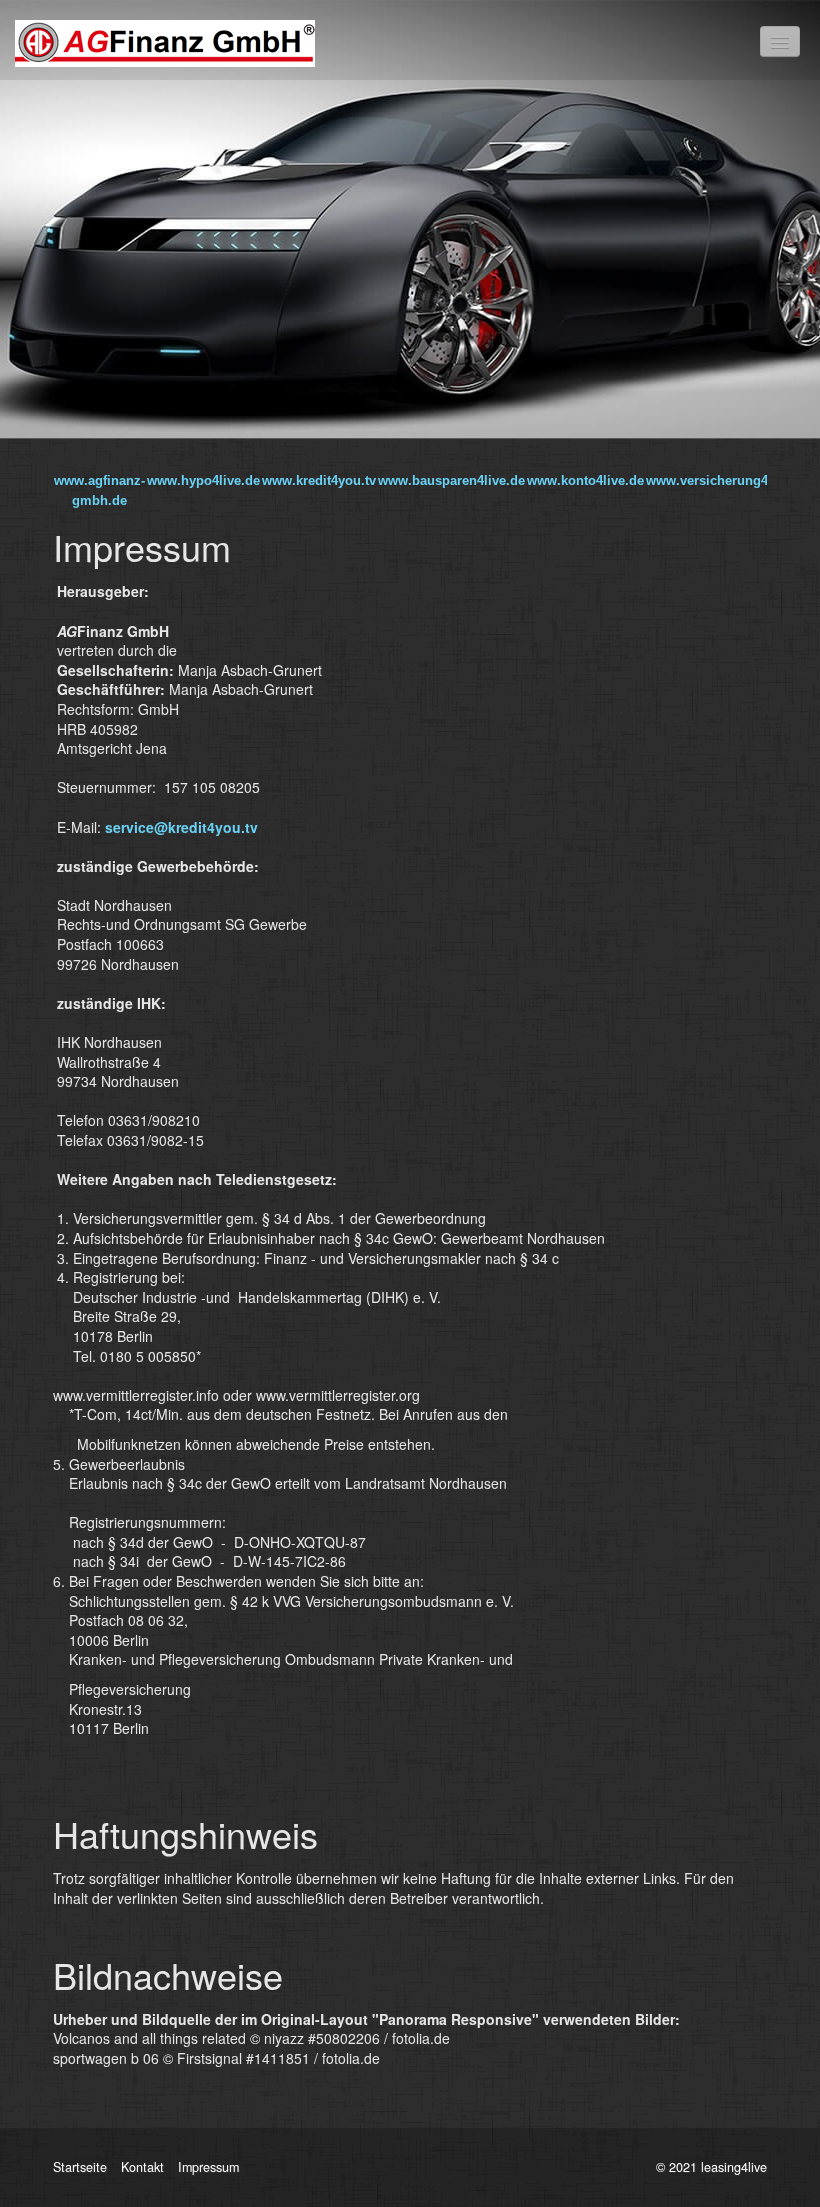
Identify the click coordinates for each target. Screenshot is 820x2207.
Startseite (80, 2167)
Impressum (208, 2167)
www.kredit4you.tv (319, 480)
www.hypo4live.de (203, 480)
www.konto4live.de (585, 480)
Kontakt (142, 2167)
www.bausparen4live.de (451, 480)
